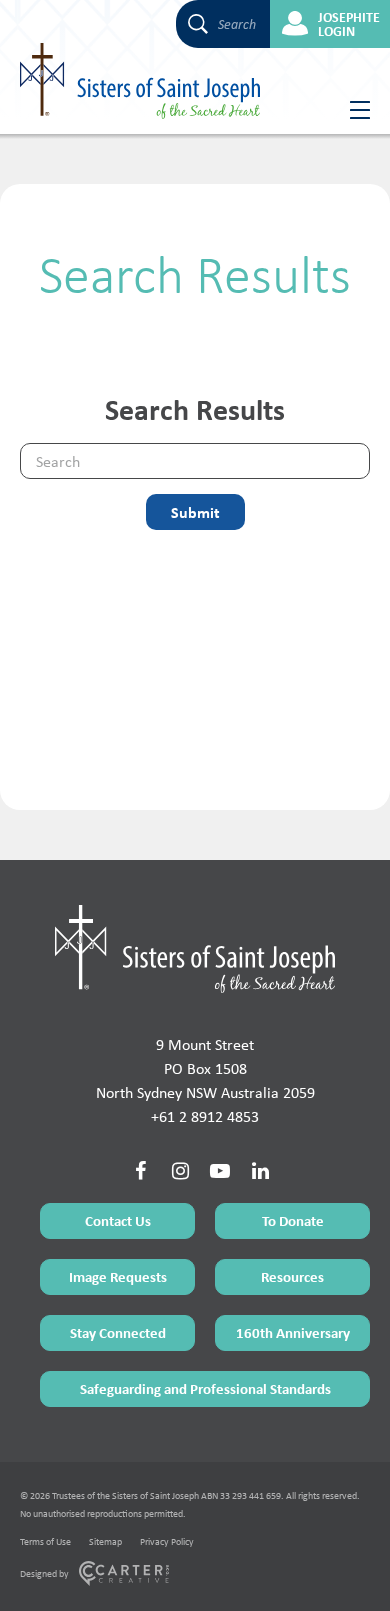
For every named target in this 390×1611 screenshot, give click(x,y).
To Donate (293, 1220)
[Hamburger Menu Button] (352, 110)
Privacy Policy (167, 1541)
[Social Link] (140, 1171)
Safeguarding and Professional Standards (205, 1388)
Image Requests (118, 1276)
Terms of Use (45, 1541)
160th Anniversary (293, 1332)
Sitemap (105, 1541)
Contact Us (118, 1220)
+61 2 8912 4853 (205, 1116)
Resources (292, 1276)
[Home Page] (195, 949)
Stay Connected (118, 1332)
